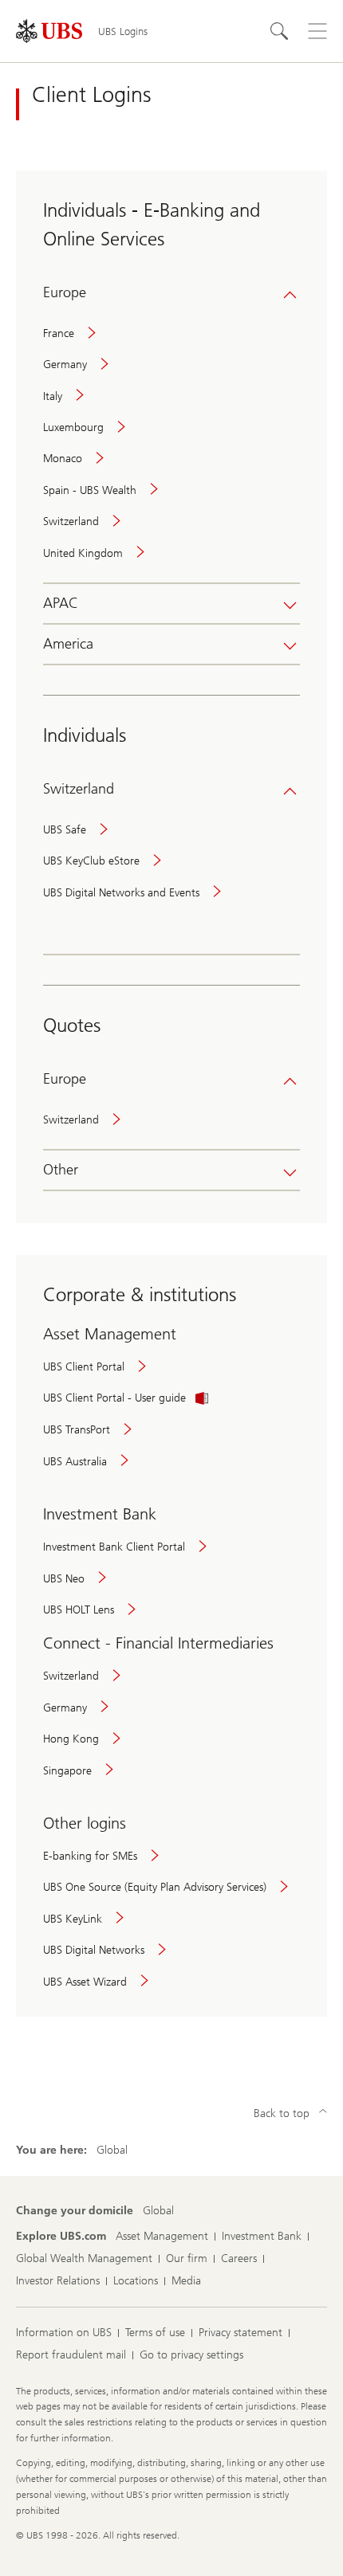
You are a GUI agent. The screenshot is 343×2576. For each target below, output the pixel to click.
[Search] (279, 31)
